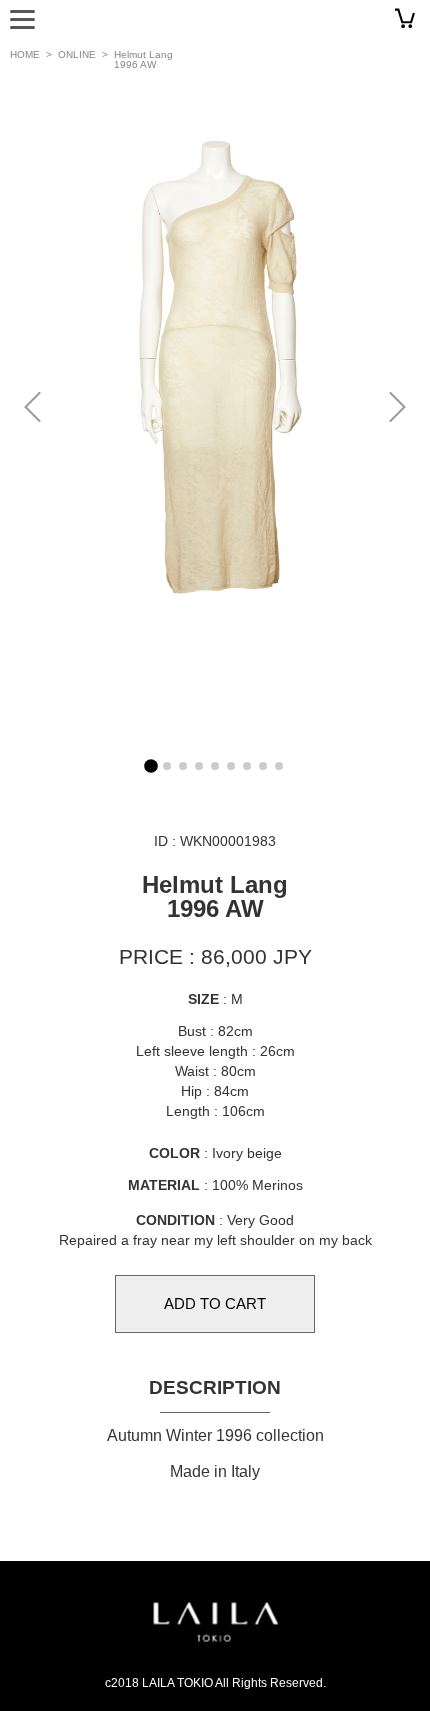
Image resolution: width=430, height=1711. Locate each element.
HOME (25, 54)
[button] (396, 406)
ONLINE (77, 54)
